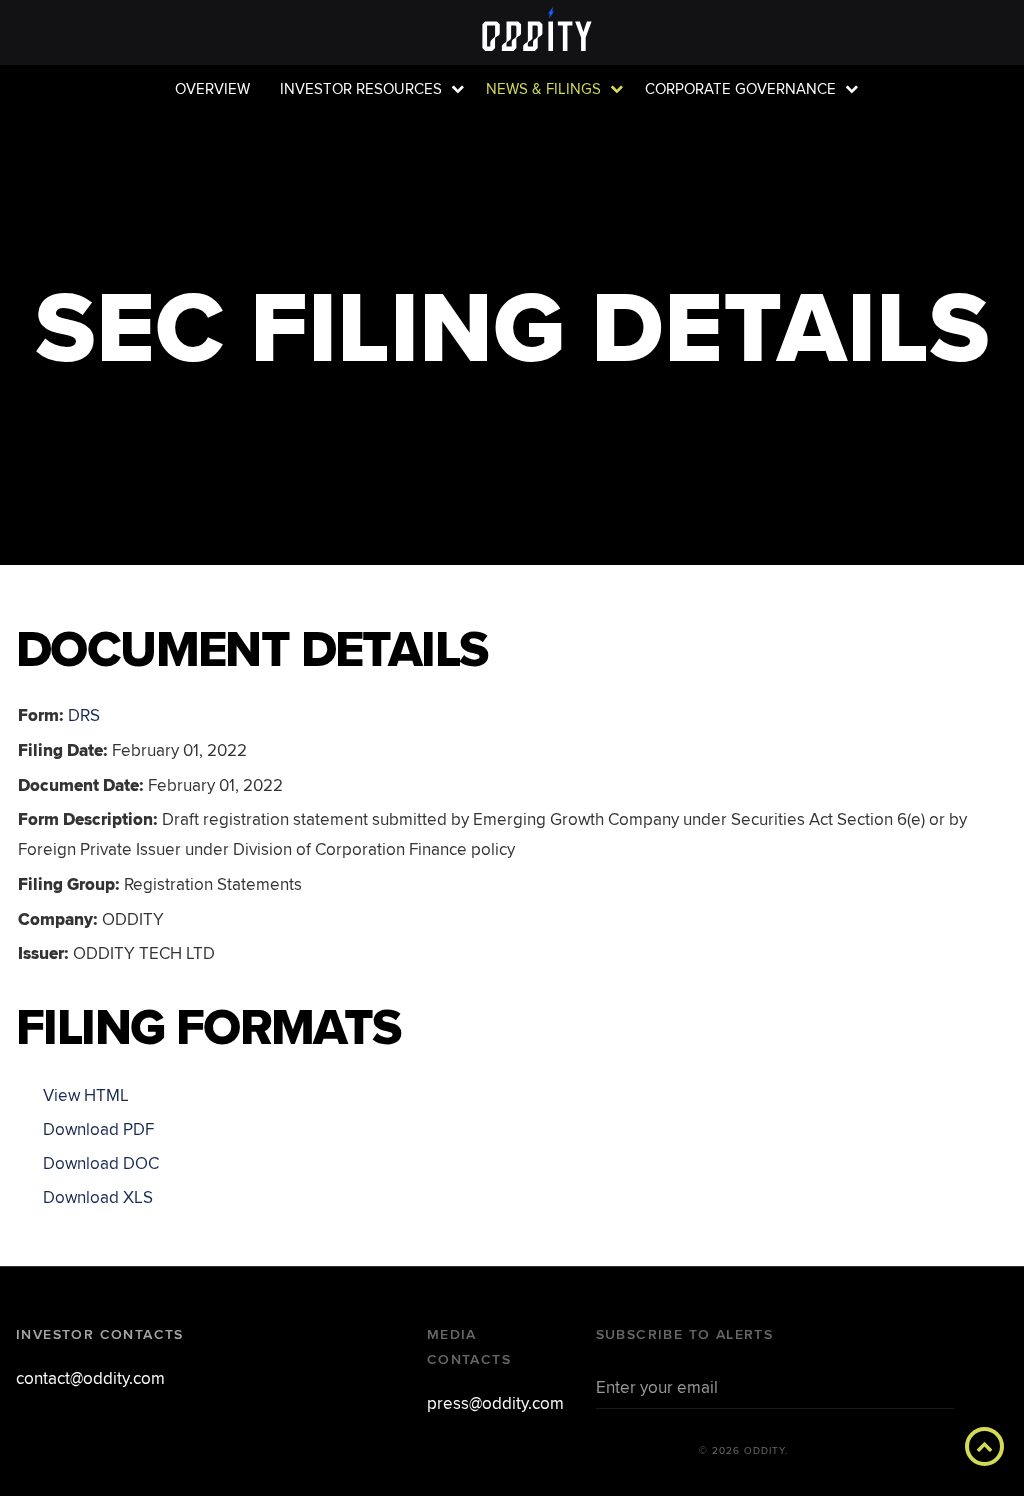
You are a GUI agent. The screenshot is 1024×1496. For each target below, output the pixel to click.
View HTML (86, 1095)
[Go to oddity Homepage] (512, 31)
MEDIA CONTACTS (469, 1347)
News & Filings (543, 89)
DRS (84, 715)
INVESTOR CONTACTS (100, 1334)
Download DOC (101, 1163)
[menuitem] (212, 89)
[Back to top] (984, 1446)
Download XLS (98, 1197)
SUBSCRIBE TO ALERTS (685, 1334)
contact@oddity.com (90, 1378)
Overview (212, 89)
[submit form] (929, 1386)
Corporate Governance (740, 89)
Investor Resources (361, 89)
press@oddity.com (495, 1403)
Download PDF (98, 1129)
